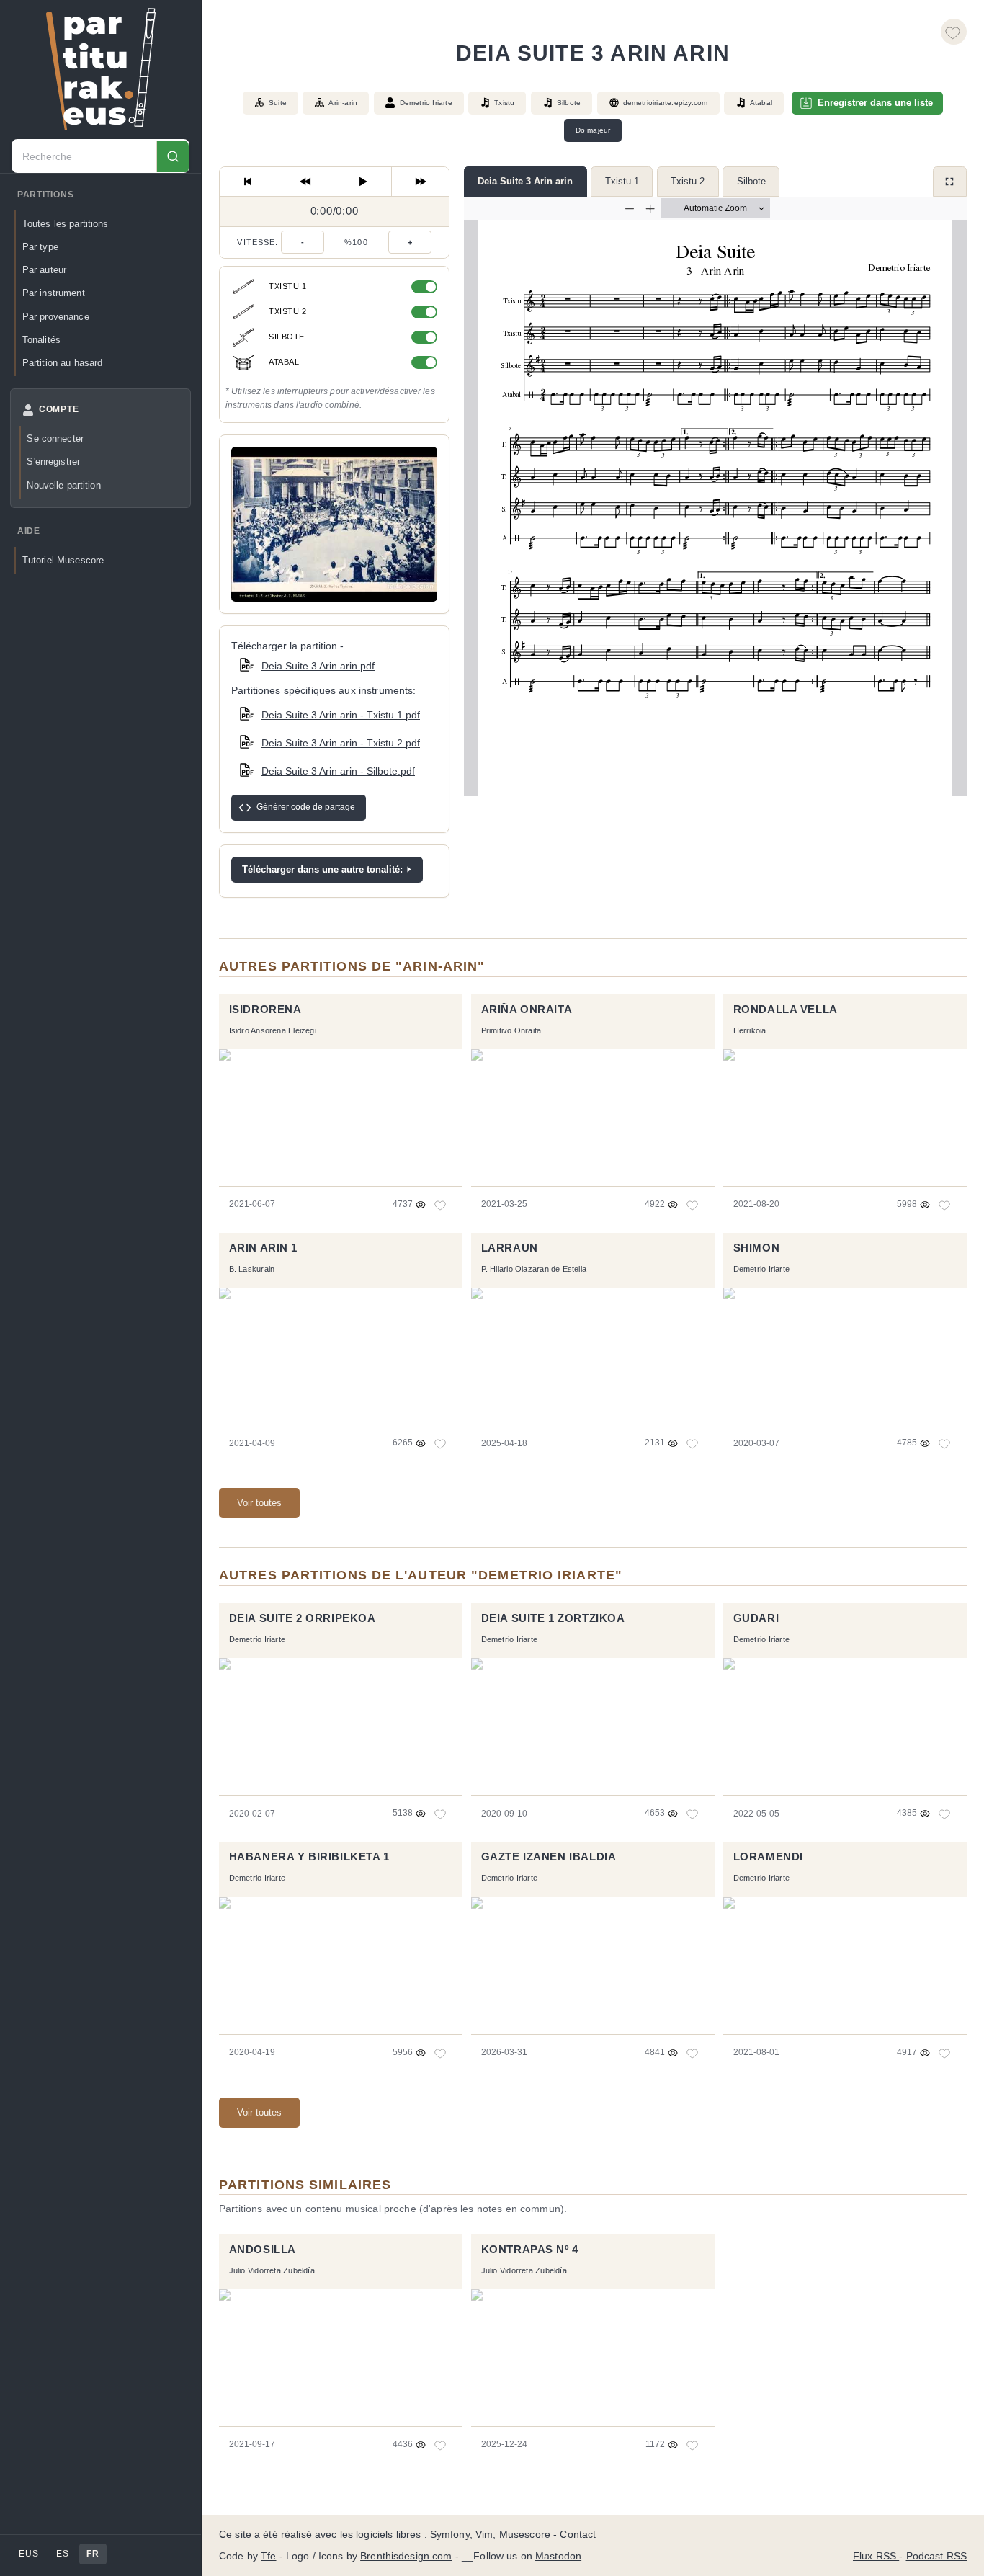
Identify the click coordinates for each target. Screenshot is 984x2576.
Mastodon (558, 2556)
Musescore (525, 2535)
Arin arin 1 (263, 1248)
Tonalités (41, 340)
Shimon (757, 1248)
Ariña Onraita (527, 1010)
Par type (40, 247)
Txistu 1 (622, 181)
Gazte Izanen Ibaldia (549, 1857)
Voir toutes (259, 1503)
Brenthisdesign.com (406, 2556)
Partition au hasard (63, 363)
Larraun (510, 1248)
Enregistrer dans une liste (875, 103)
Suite (278, 103)
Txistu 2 (688, 181)
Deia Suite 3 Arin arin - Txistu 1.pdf (341, 715)
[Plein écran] (950, 182)
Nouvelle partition (63, 485)
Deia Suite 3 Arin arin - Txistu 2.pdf (341, 743)
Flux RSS (876, 2556)
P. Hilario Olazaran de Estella (534, 1269)
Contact (578, 2535)
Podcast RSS (937, 2556)
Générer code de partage (306, 807)
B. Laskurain (252, 1269)
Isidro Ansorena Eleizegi (273, 1030)
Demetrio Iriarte (426, 103)
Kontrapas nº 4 (530, 2250)
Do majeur (593, 130)
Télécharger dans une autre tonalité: (322, 869)
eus (28, 2554)
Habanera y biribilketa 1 (309, 1857)
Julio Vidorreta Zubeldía (272, 2270)
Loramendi (768, 1857)
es (62, 2554)
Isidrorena (265, 1010)
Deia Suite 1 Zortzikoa (553, 1618)
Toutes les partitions (66, 224)
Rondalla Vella (786, 1010)
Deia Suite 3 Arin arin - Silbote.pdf (338, 771)
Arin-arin (343, 103)
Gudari (756, 1618)
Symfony (450, 2535)
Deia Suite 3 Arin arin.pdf (318, 666)
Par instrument (54, 293)
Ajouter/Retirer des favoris (954, 32)
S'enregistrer (53, 462)
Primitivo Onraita (511, 1030)
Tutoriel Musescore (63, 560)
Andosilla (263, 2250)
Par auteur (44, 270)
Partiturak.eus (101, 69)
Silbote (751, 181)
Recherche (173, 157)
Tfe (268, 2556)
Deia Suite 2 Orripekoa (303, 1618)
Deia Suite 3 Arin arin (525, 181)
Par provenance (56, 317)
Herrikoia (750, 1030)
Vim (484, 2535)
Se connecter (55, 438)
